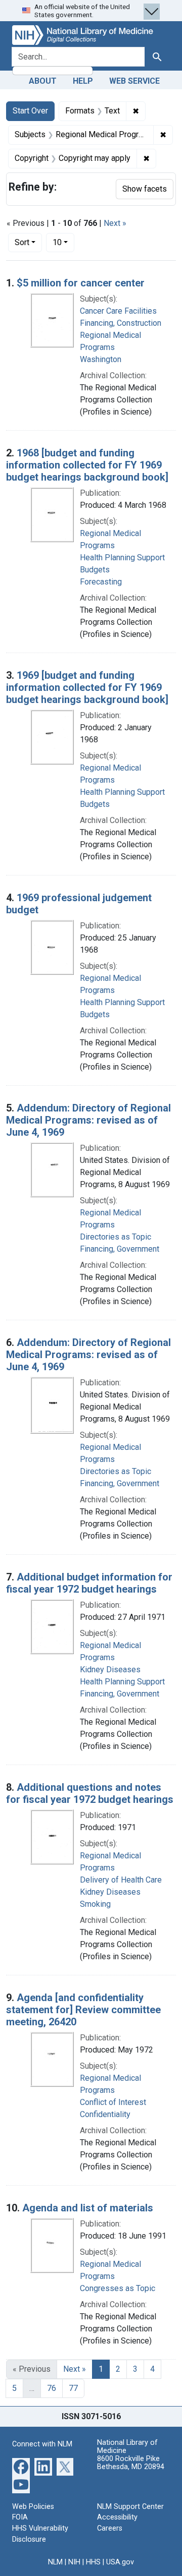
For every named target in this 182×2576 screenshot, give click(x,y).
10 (63, 242)
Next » (115, 223)
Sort (22, 242)
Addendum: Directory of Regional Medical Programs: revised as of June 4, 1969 (88, 1120)
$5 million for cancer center (81, 283)
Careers (110, 2528)
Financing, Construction (121, 323)
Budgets (95, 570)
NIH (74, 2562)
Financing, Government (120, 1249)
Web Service (134, 81)
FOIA (20, 2517)
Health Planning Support (122, 558)
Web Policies (33, 2507)
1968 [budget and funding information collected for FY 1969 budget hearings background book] (87, 465)
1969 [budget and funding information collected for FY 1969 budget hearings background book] (87, 687)
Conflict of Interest (113, 2102)
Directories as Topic (116, 1237)
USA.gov (120, 2562)
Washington (101, 359)
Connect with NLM (42, 2444)
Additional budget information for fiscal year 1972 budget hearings (89, 1583)
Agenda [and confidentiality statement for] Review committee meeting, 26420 (83, 2010)
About (43, 81)
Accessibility (117, 2517)
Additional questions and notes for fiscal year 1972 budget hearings (90, 1793)
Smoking (95, 1904)
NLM (55, 2562)
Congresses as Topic (118, 2288)
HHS (93, 2562)
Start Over (30, 111)
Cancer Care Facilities (118, 311)
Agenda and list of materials (88, 2208)
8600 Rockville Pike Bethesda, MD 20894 (131, 2463)
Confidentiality (105, 2114)
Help (83, 81)
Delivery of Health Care (121, 1880)
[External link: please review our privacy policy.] (21, 2466)
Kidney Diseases (110, 1670)
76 (52, 2388)
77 (73, 2388)
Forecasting (101, 582)
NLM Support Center (130, 2507)
